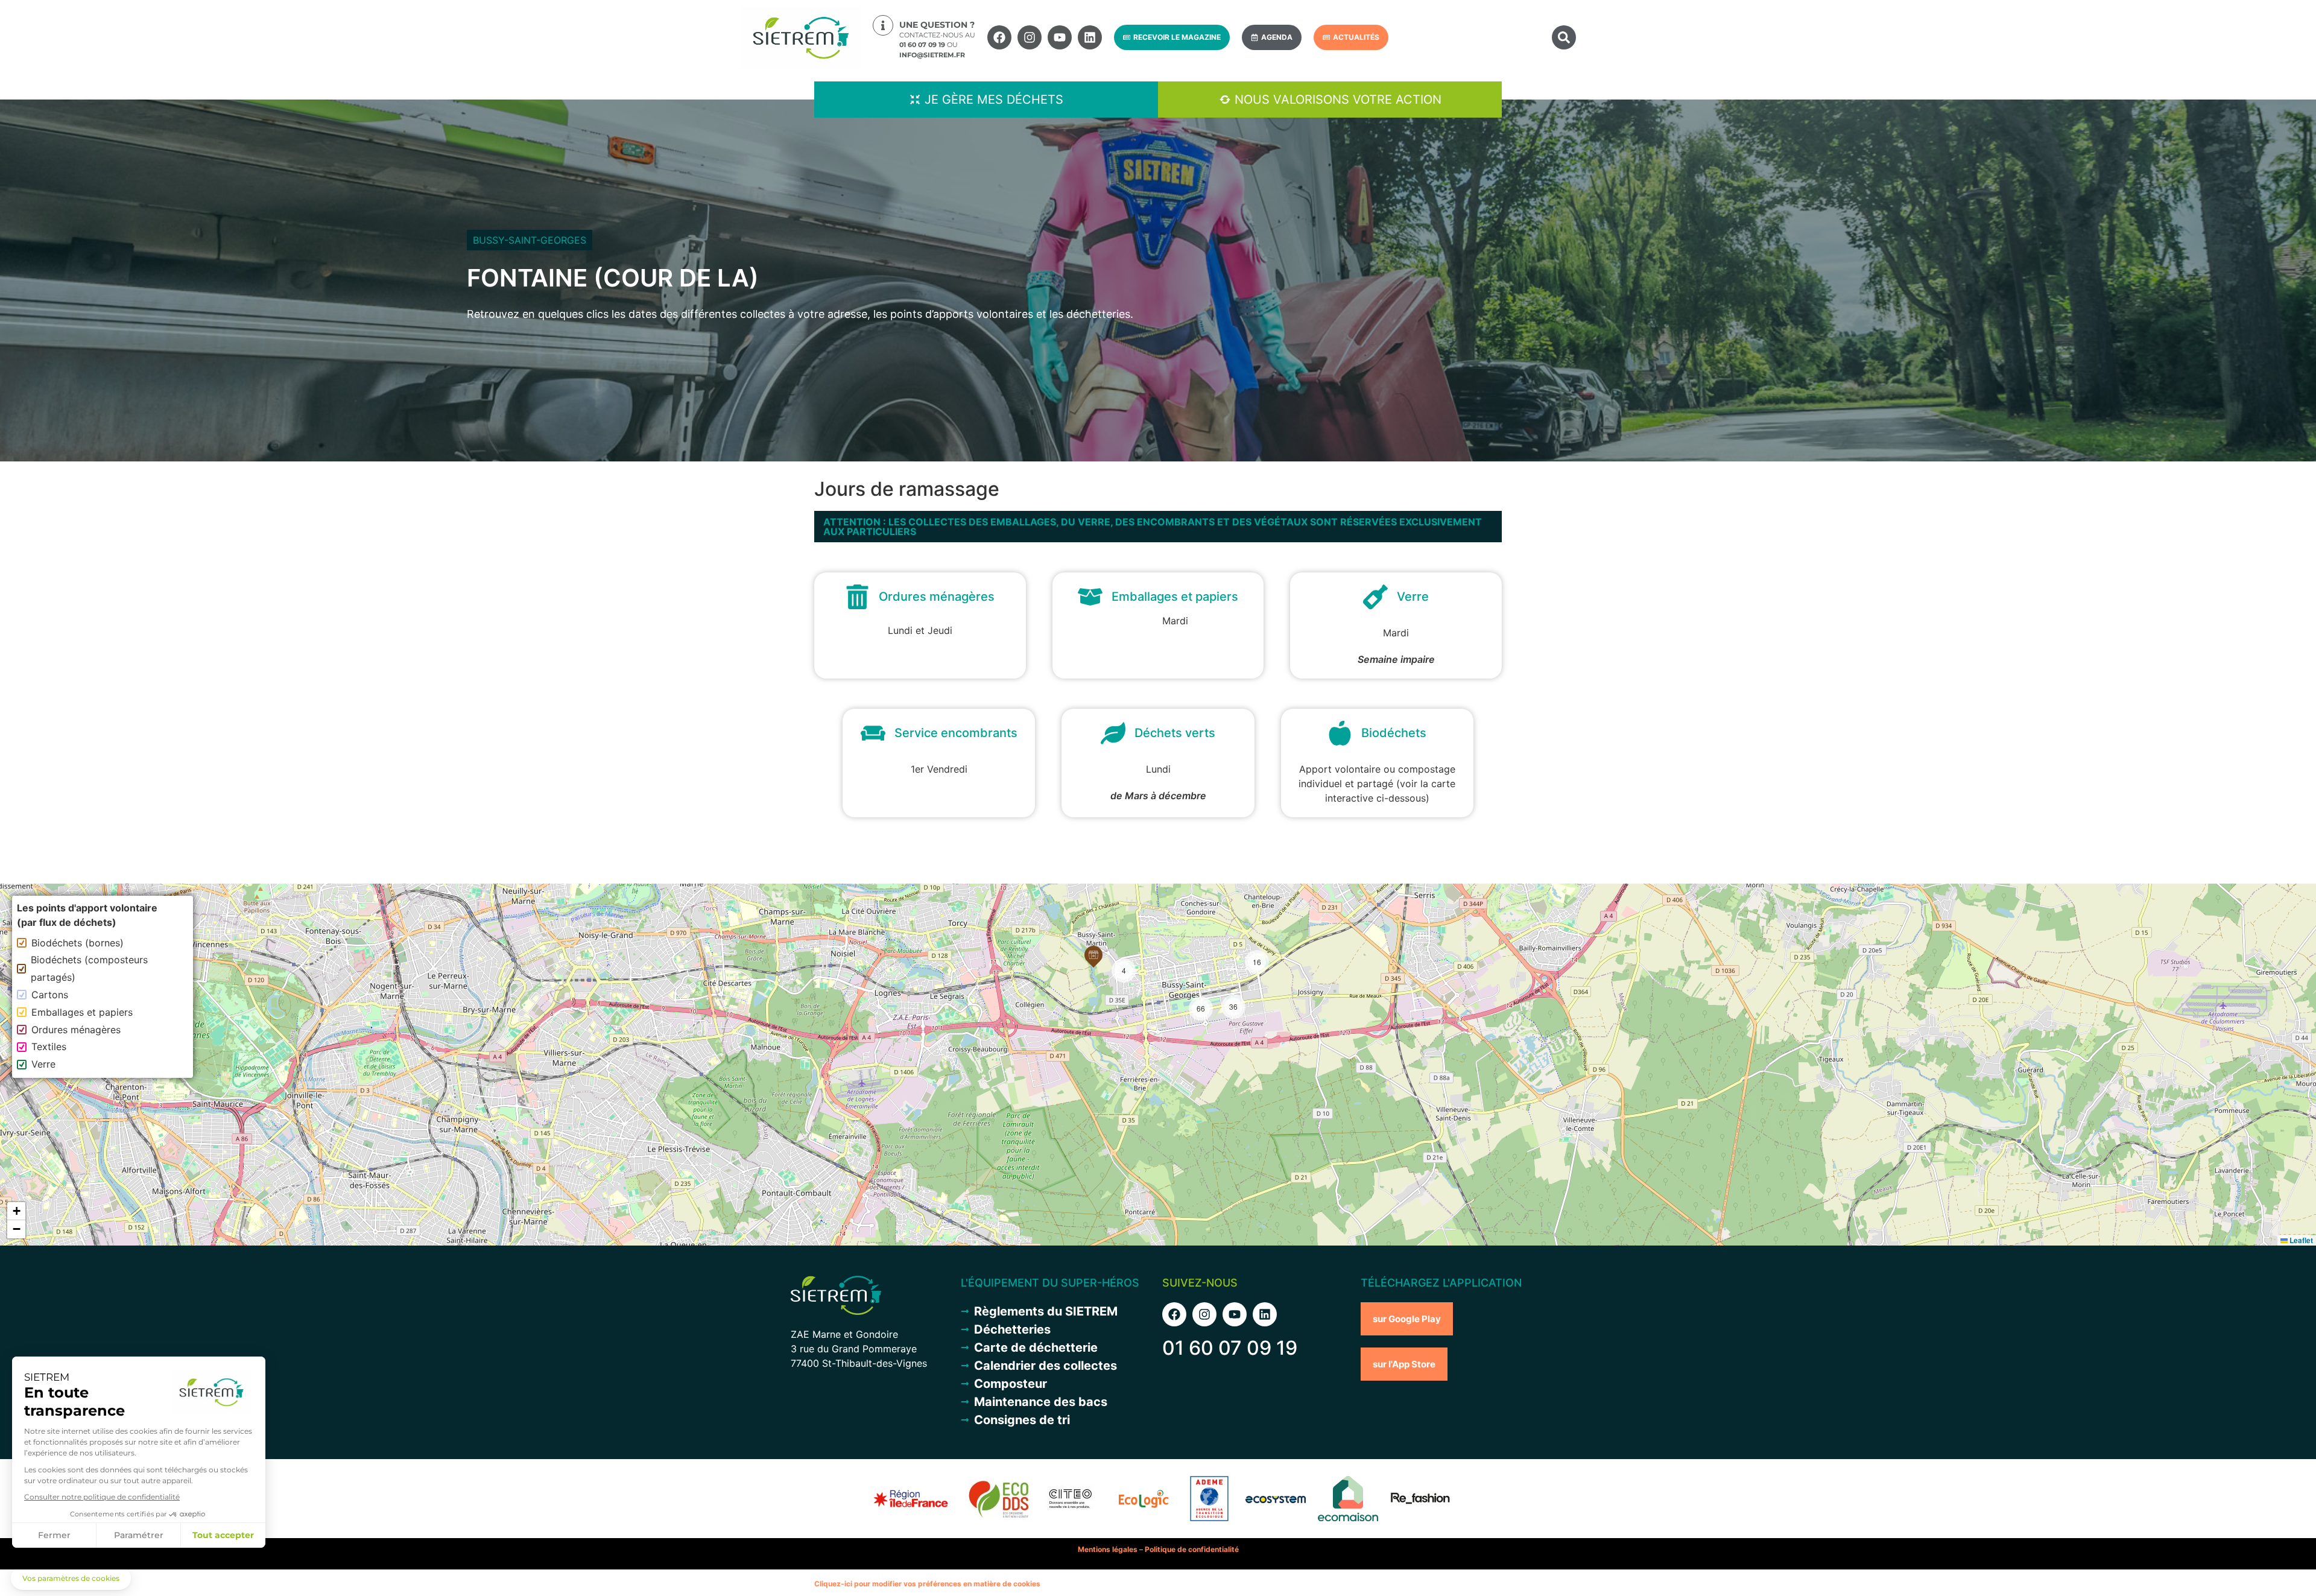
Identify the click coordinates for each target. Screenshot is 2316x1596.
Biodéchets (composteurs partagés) (89, 968)
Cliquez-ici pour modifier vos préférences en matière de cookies (927, 1584)
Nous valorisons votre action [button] (1338, 100)
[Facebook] (999, 37)
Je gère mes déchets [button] (994, 100)
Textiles (49, 1047)
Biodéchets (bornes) (78, 943)
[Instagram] (1030, 37)
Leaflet (2300, 1240)
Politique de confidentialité (1192, 1549)
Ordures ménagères (76, 1030)
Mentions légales (1108, 1549)
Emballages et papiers (82, 1012)
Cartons (50, 995)
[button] (1564, 37)
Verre (43, 1064)
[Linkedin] (1090, 37)
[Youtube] (1060, 37)
